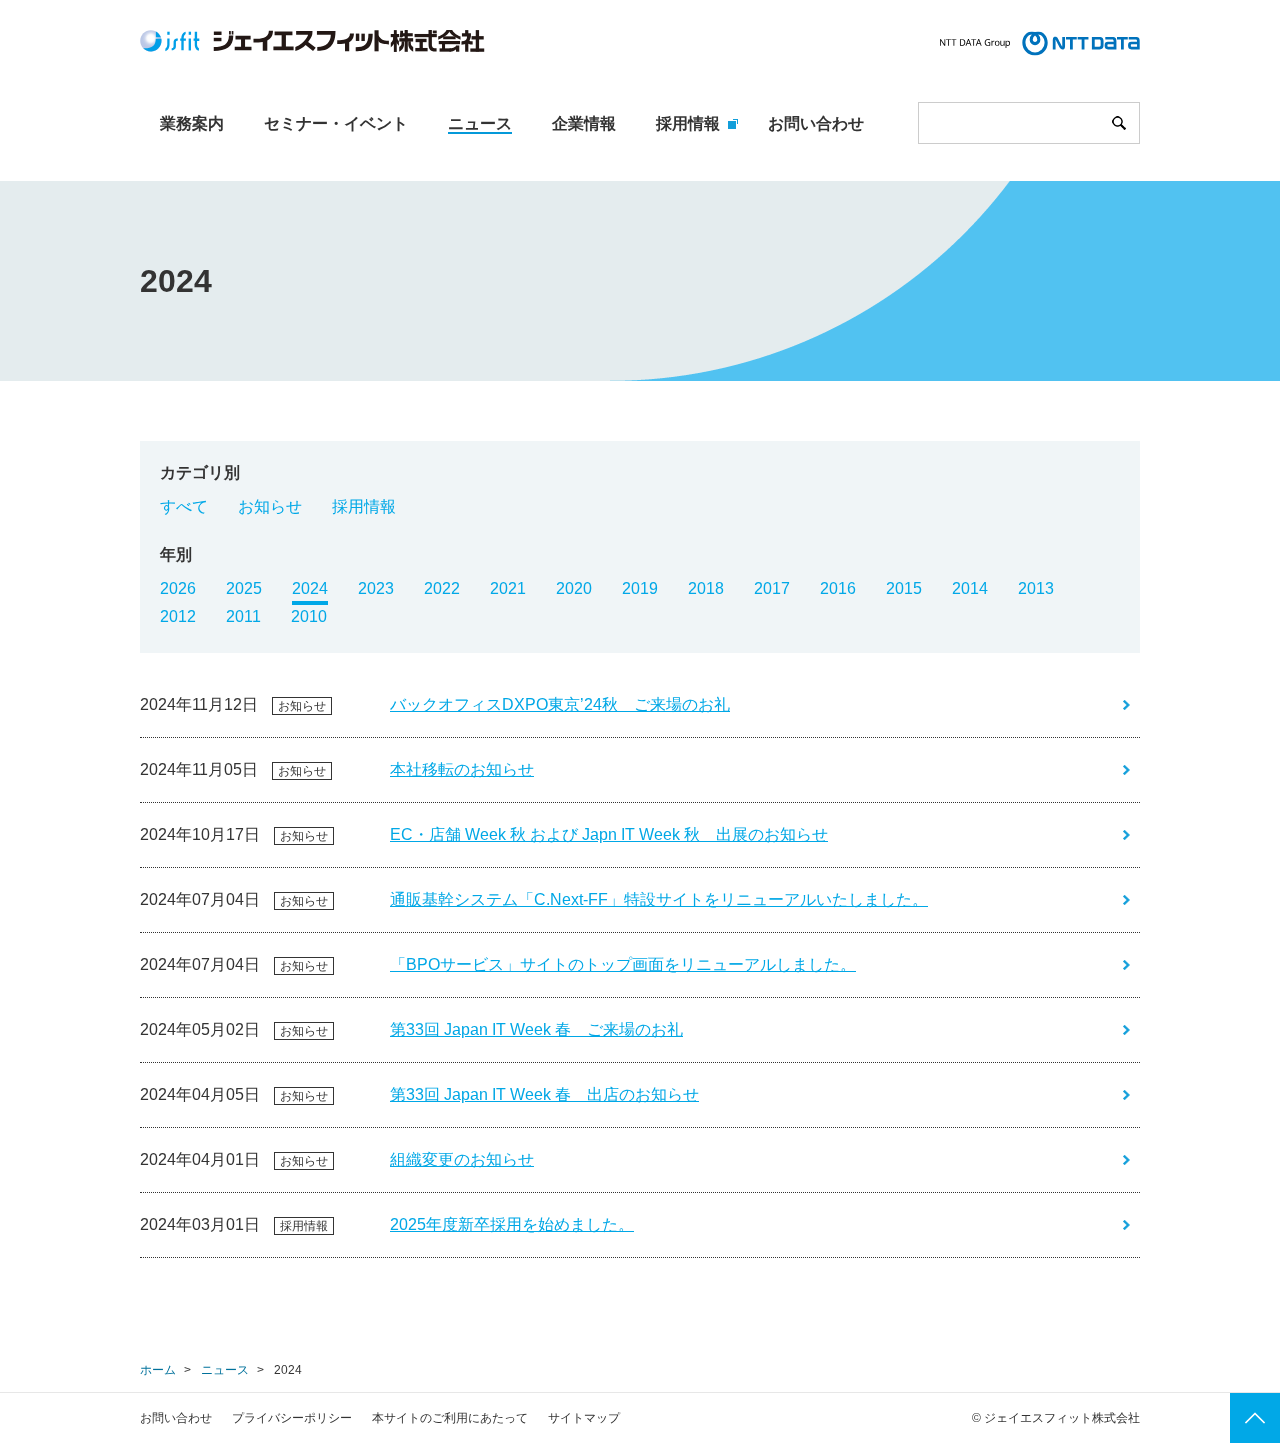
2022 (442, 588)
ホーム (158, 1370)
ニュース (225, 1370)
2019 (640, 588)
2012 (178, 616)
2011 (243, 616)
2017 (772, 588)
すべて (184, 506)
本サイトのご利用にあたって (450, 1418)
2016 (838, 588)
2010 (309, 616)
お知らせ (270, 506)
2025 (244, 588)
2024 (310, 588)
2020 (574, 588)
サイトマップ (584, 1418)
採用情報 (364, 506)
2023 (376, 588)
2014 (970, 588)
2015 (904, 588)
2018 (706, 588)
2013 (1036, 588)
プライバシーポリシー (292, 1418)
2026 (178, 588)
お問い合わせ (176, 1418)
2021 (508, 588)
